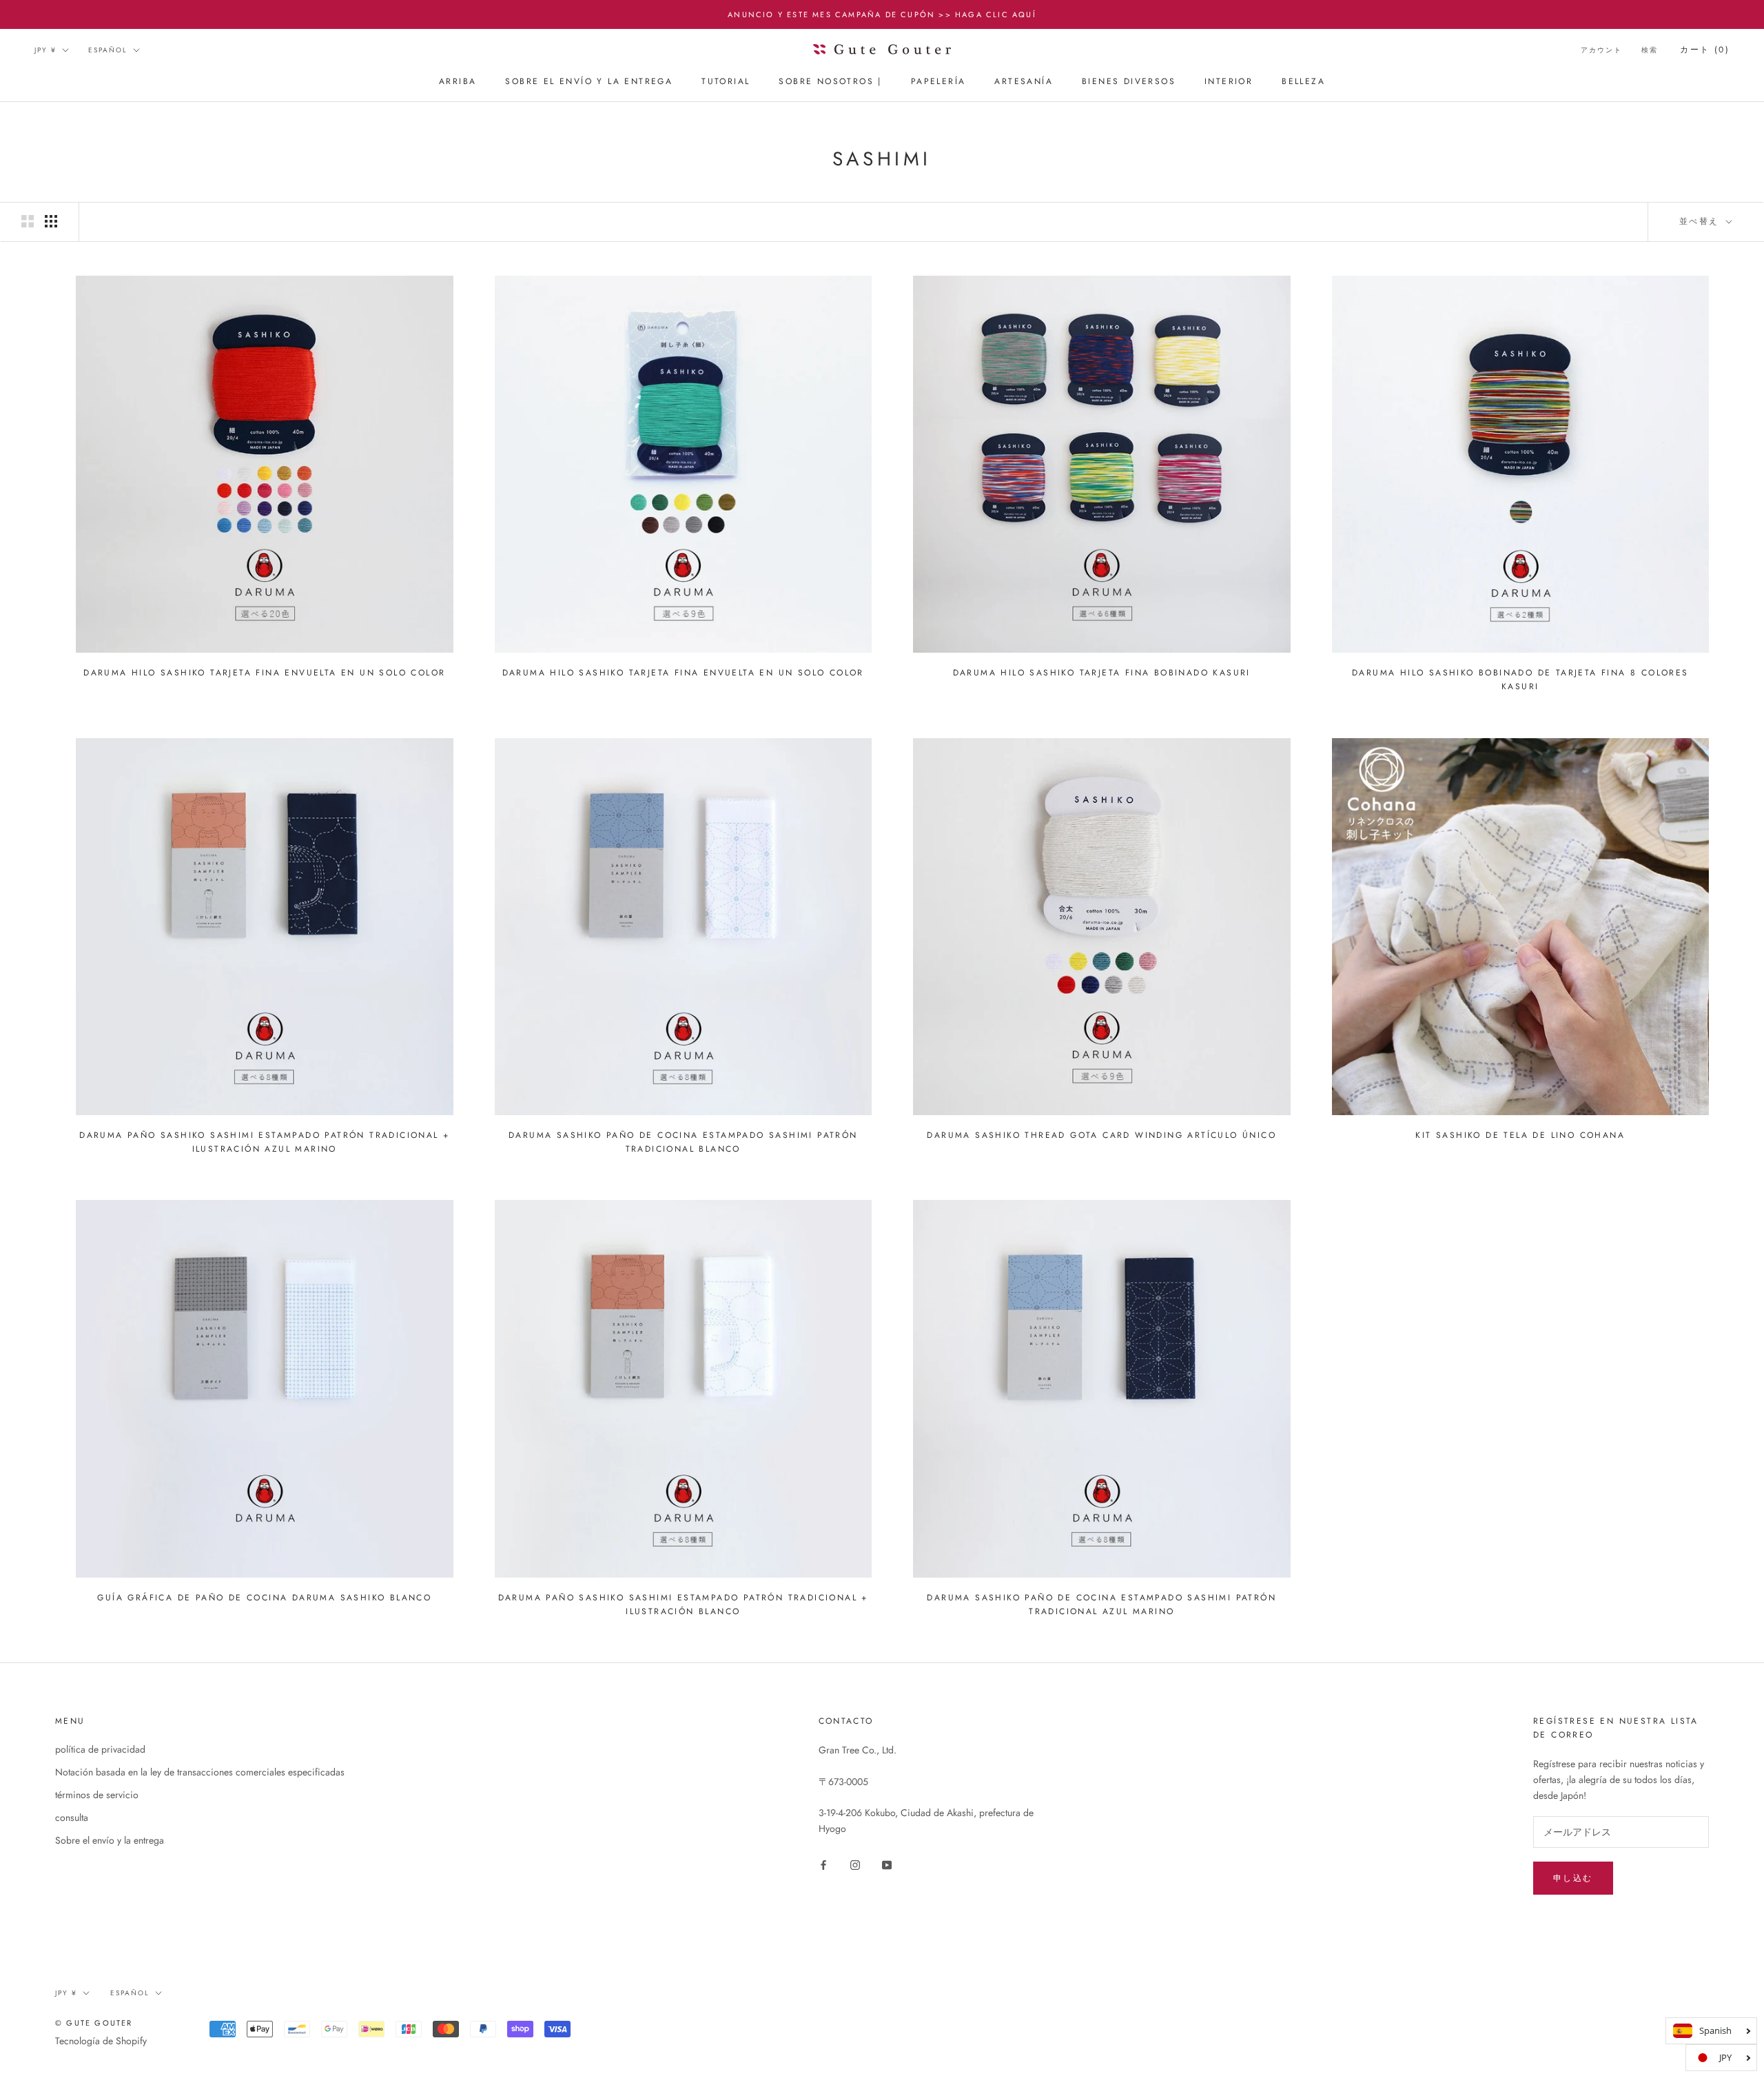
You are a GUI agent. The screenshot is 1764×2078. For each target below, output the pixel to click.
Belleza (1303, 82)
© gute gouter (94, 2023)
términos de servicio (97, 1795)
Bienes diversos (1129, 82)
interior (1229, 82)
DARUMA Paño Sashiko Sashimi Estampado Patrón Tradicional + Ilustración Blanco (683, 1605)
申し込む (1573, 1878)
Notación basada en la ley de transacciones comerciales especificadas (200, 1772)
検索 (1650, 50)
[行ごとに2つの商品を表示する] (28, 221)
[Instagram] (855, 1865)
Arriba (458, 82)
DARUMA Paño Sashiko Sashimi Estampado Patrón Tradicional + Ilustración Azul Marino (264, 1142)
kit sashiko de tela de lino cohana (1520, 1135)
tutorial (726, 82)
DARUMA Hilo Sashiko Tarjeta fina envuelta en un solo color (264, 673)
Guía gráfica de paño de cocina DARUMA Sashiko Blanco (264, 1598)
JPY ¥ (45, 50)
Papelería (939, 82)
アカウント (1601, 50)
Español (108, 50)
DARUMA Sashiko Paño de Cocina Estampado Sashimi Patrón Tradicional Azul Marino (1101, 1605)
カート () (1705, 50)
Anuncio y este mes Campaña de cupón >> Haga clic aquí (882, 14)
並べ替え (1701, 221)
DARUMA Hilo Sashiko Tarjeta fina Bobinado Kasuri (1102, 673)
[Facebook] (823, 1865)
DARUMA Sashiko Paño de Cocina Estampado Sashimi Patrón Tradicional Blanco (683, 1142)
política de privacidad (100, 1749)
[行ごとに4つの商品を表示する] (51, 221)
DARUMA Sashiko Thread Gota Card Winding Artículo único (1101, 1135)
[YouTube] (887, 1865)
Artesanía (1024, 82)
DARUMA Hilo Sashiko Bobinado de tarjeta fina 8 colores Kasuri (1520, 680)
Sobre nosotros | (830, 82)
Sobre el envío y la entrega (589, 82)
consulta (72, 1817)
